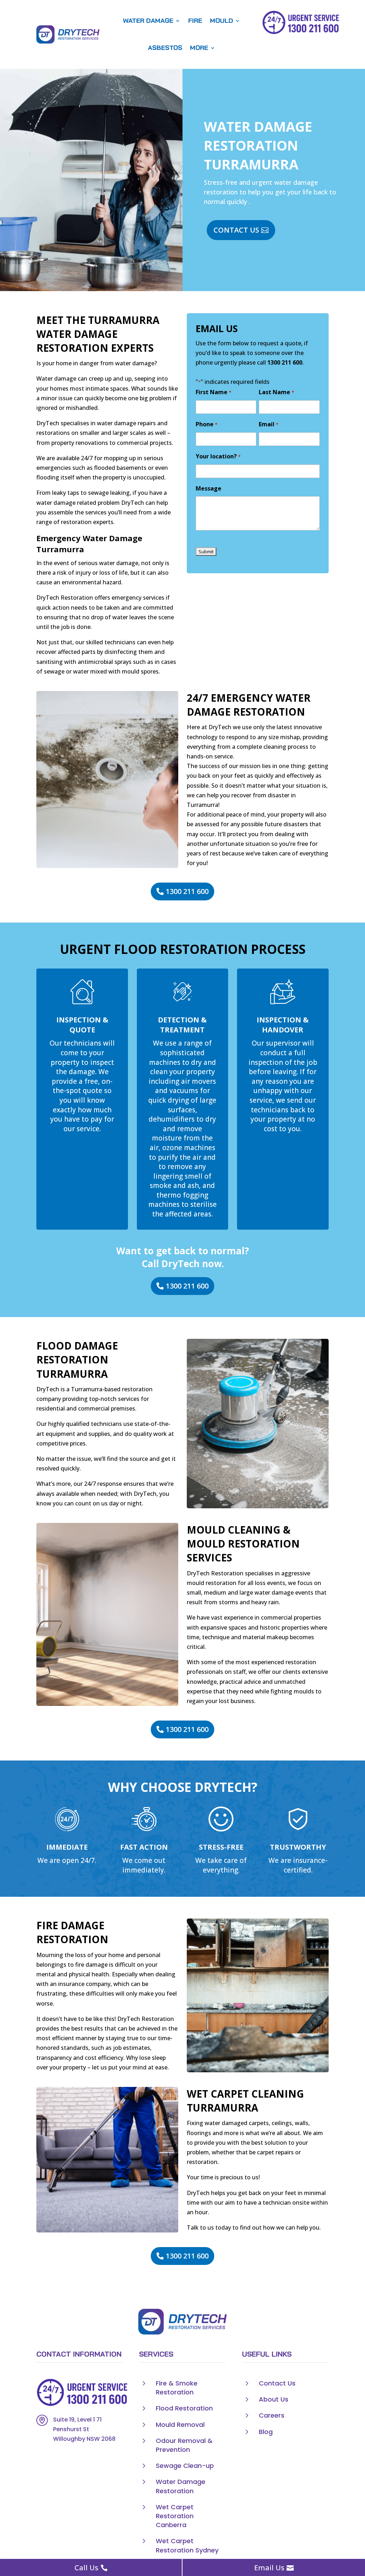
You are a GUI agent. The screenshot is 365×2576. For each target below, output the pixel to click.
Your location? (218, 456)
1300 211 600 (285, 362)
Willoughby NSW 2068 (84, 2439)
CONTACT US (236, 230)
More (199, 48)
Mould (222, 21)
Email (268, 424)
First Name (213, 392)
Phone (206, 424)
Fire (195, 21)
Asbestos (165, 48)
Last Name (276, 392)
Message (209, 488)
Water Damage (148, 21)
